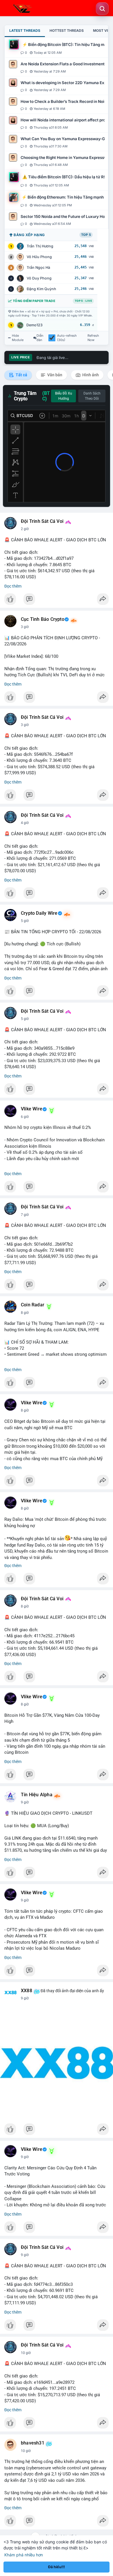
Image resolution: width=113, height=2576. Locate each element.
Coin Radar (33, 1305)
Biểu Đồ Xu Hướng (64, 396)
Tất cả (21, 375)
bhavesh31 (33, 2443)
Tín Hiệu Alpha (37, 1795)
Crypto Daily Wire (39, 913)
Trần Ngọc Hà (38, 267)
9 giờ (25, 1802)
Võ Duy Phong (39, 278)
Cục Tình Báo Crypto (43, 619)
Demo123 (34, 325)
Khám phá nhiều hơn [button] (24, 2555)
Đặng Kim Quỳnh (41, 289)
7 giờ (25, 1215)
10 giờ (26, 2353)
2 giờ (25, 529)
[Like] (57, 601)
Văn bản (54, 375)
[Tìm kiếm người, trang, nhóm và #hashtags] (102, 9)
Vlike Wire (32, 1109)
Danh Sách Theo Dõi (92, 396)
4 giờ (25, 823)
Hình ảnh (90, 375)
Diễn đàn (40, 338)
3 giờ (25, 627)
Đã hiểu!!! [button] (57, 2567)
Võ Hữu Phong (39, 257)
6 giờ (25, 1117)
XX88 (27, 1991)
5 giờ (25, 921)
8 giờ (25, 1313)
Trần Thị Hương (40, 246)
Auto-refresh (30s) (67, 338)
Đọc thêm (13, 586)
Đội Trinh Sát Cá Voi (42, 521)
